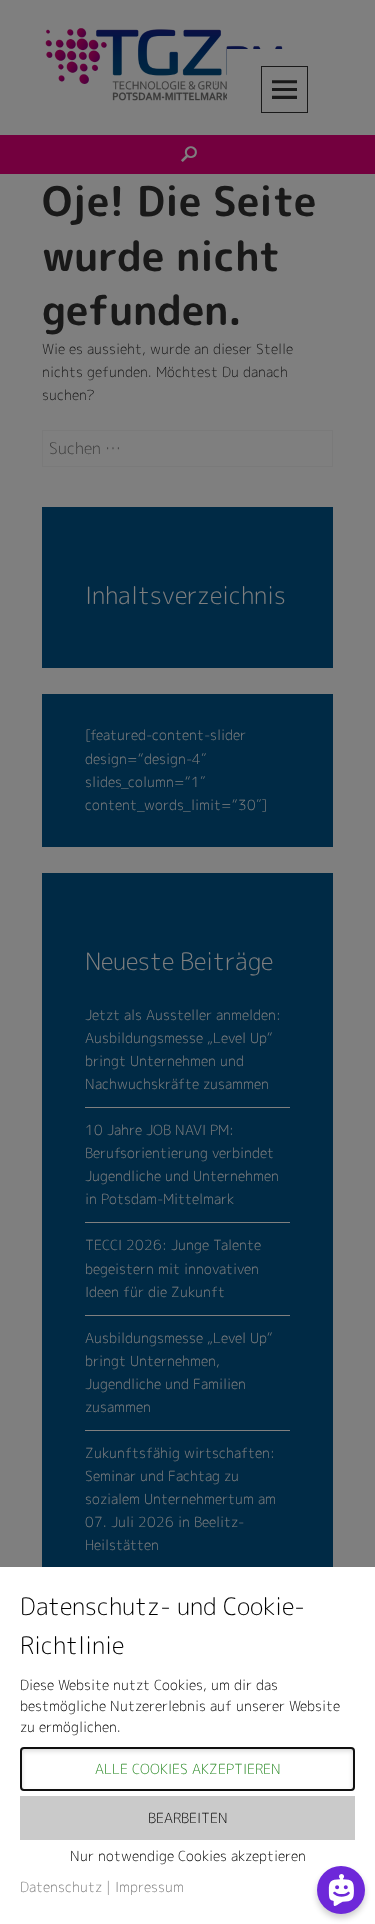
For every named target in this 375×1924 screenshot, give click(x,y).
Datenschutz (61, 1886)
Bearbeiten (188, 1817)
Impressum (149, 1886)
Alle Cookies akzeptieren (188, 1768)
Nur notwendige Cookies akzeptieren (188, 1855)
